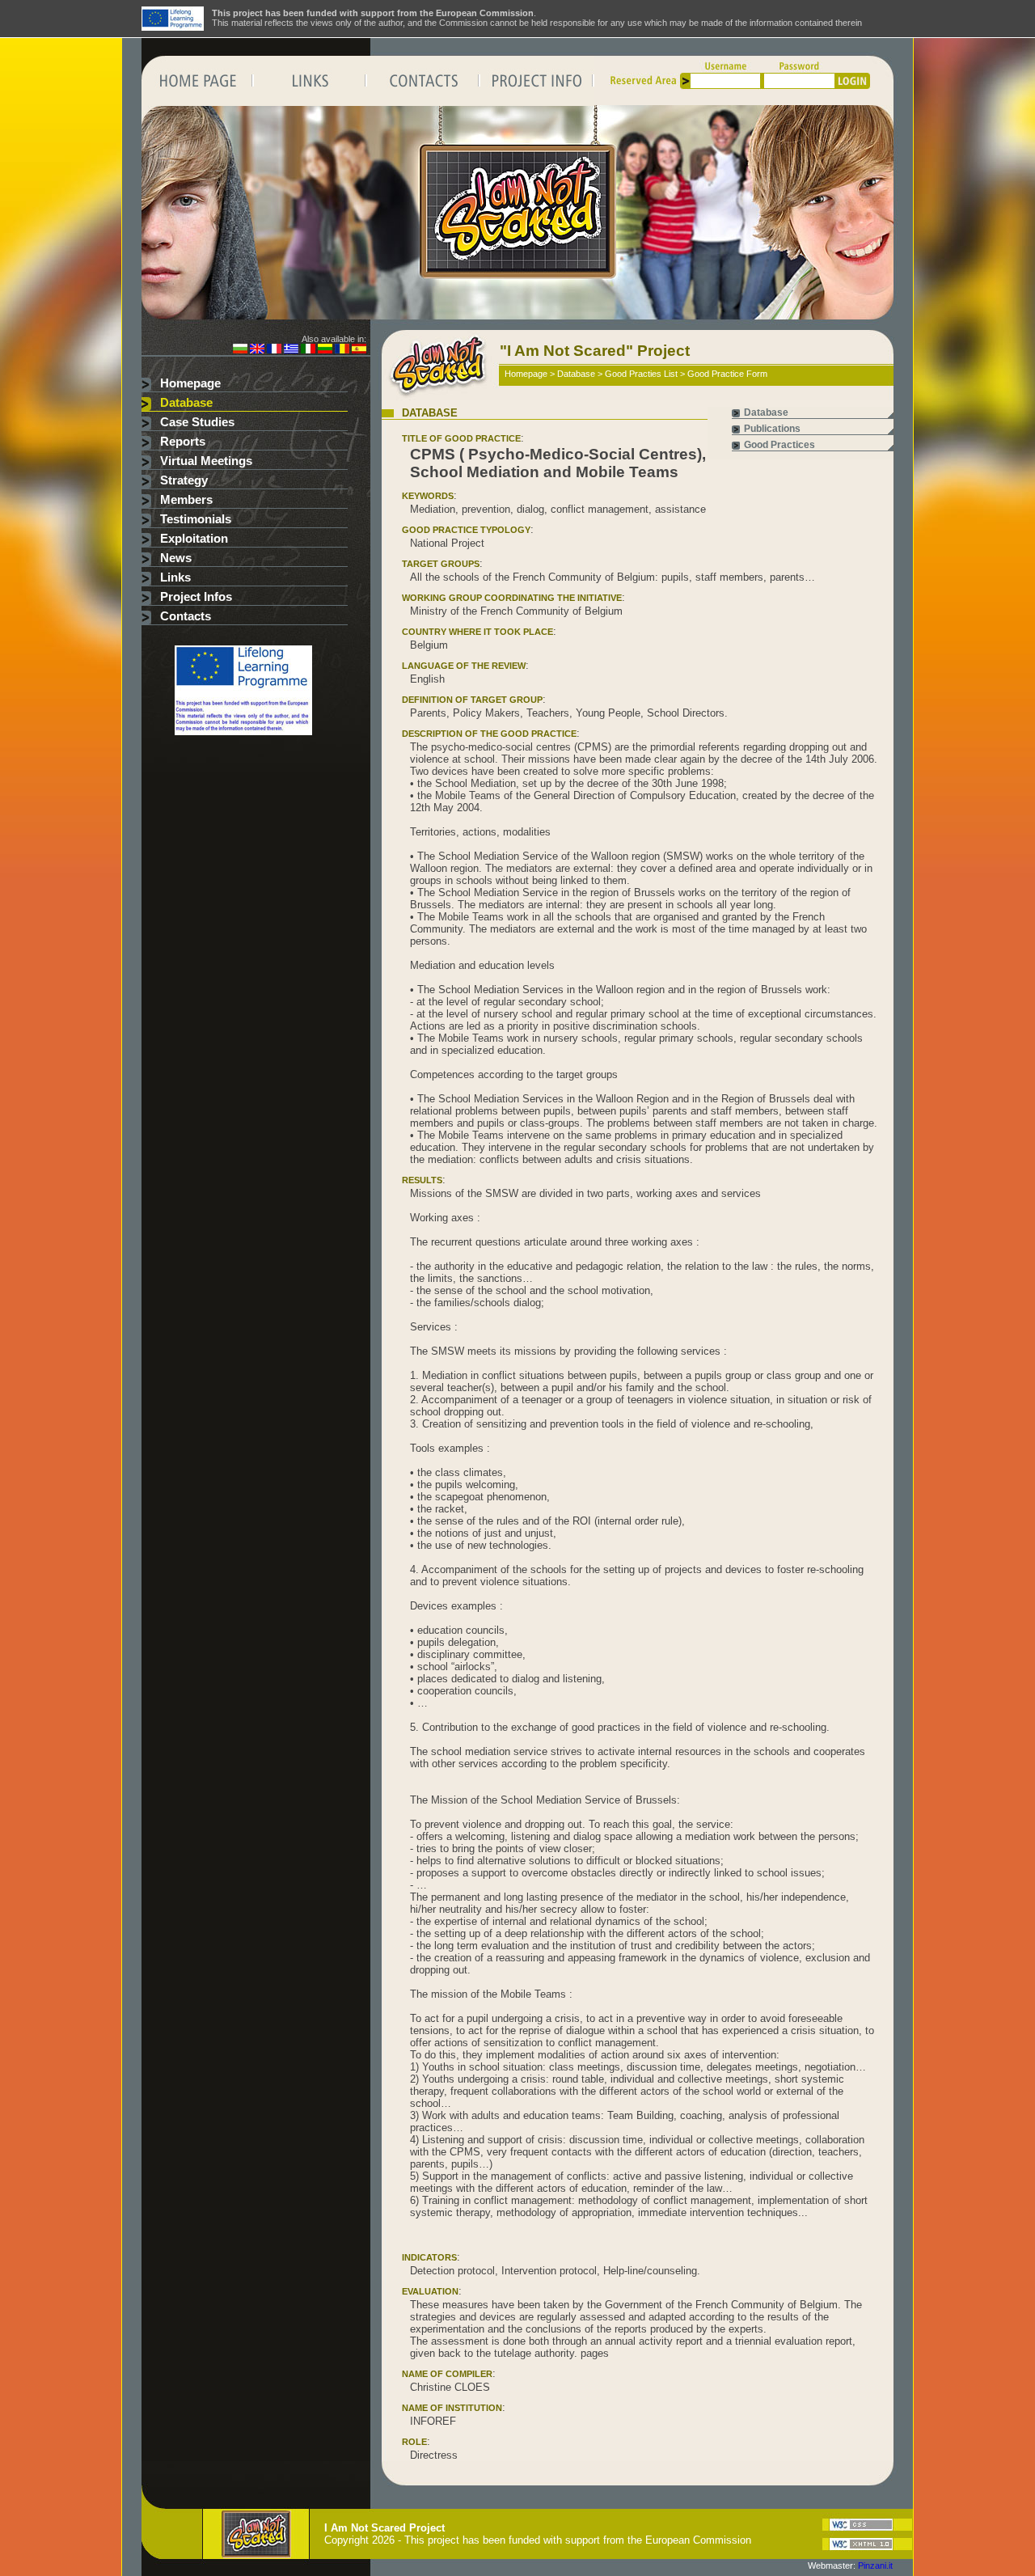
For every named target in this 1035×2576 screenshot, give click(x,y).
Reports (183, 442)
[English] (257, 350)
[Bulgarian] (240, 350)
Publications (772, 429)
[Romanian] (342, 350)
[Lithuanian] (325, 350)
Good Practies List (641, 374)
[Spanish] (359, 350)
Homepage (190, 383)
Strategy (184, 480)
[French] (274, 350)
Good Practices (779, 445)
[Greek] (291, 350)
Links (175, 577)
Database (186, 403)
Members (186, 500)
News (176, 558)
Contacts (186, 616)
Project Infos (196, 597)
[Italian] (308, 350)
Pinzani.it (875, 2565)
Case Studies (197, 422)
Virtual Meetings (206, 461)
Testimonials (196, 519)
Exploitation (194, 539)
